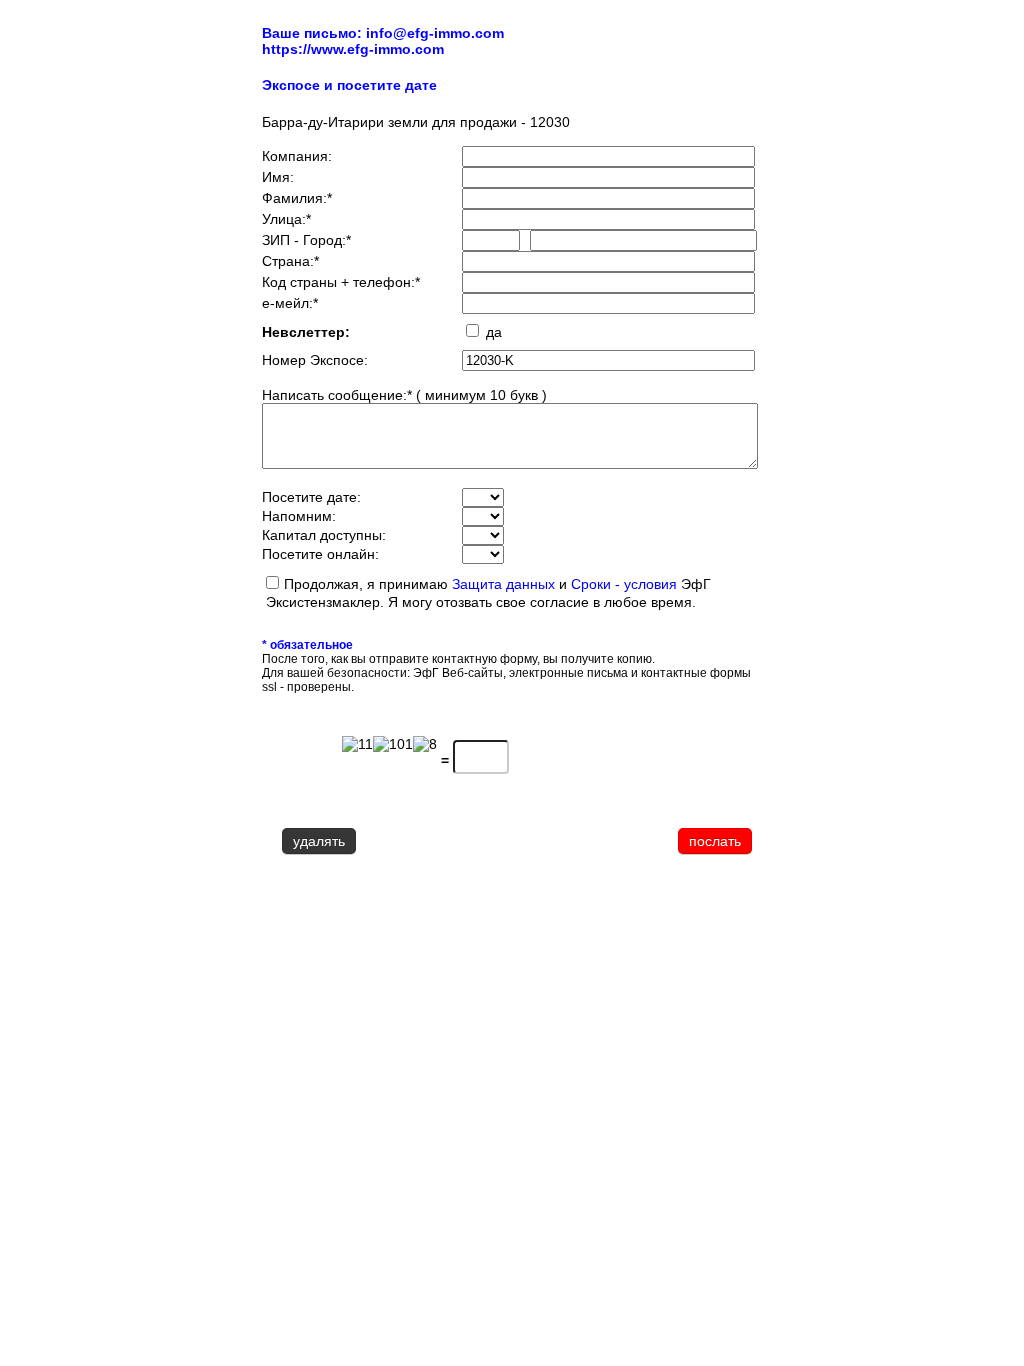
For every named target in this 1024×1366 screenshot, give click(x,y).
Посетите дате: (311, 497)
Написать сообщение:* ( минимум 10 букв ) (404, 395)
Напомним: (299, 516)
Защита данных (503, 584)
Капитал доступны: (324, 535)
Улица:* (286, 219)
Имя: (278, 177)
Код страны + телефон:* (341, 282)
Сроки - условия (626, 584)
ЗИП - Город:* (306, 240)
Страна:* (290, 261)
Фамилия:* (297, 198)
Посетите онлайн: (320, 554)
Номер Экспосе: (315, 360)
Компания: (297, 156)
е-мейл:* (290, 303)
